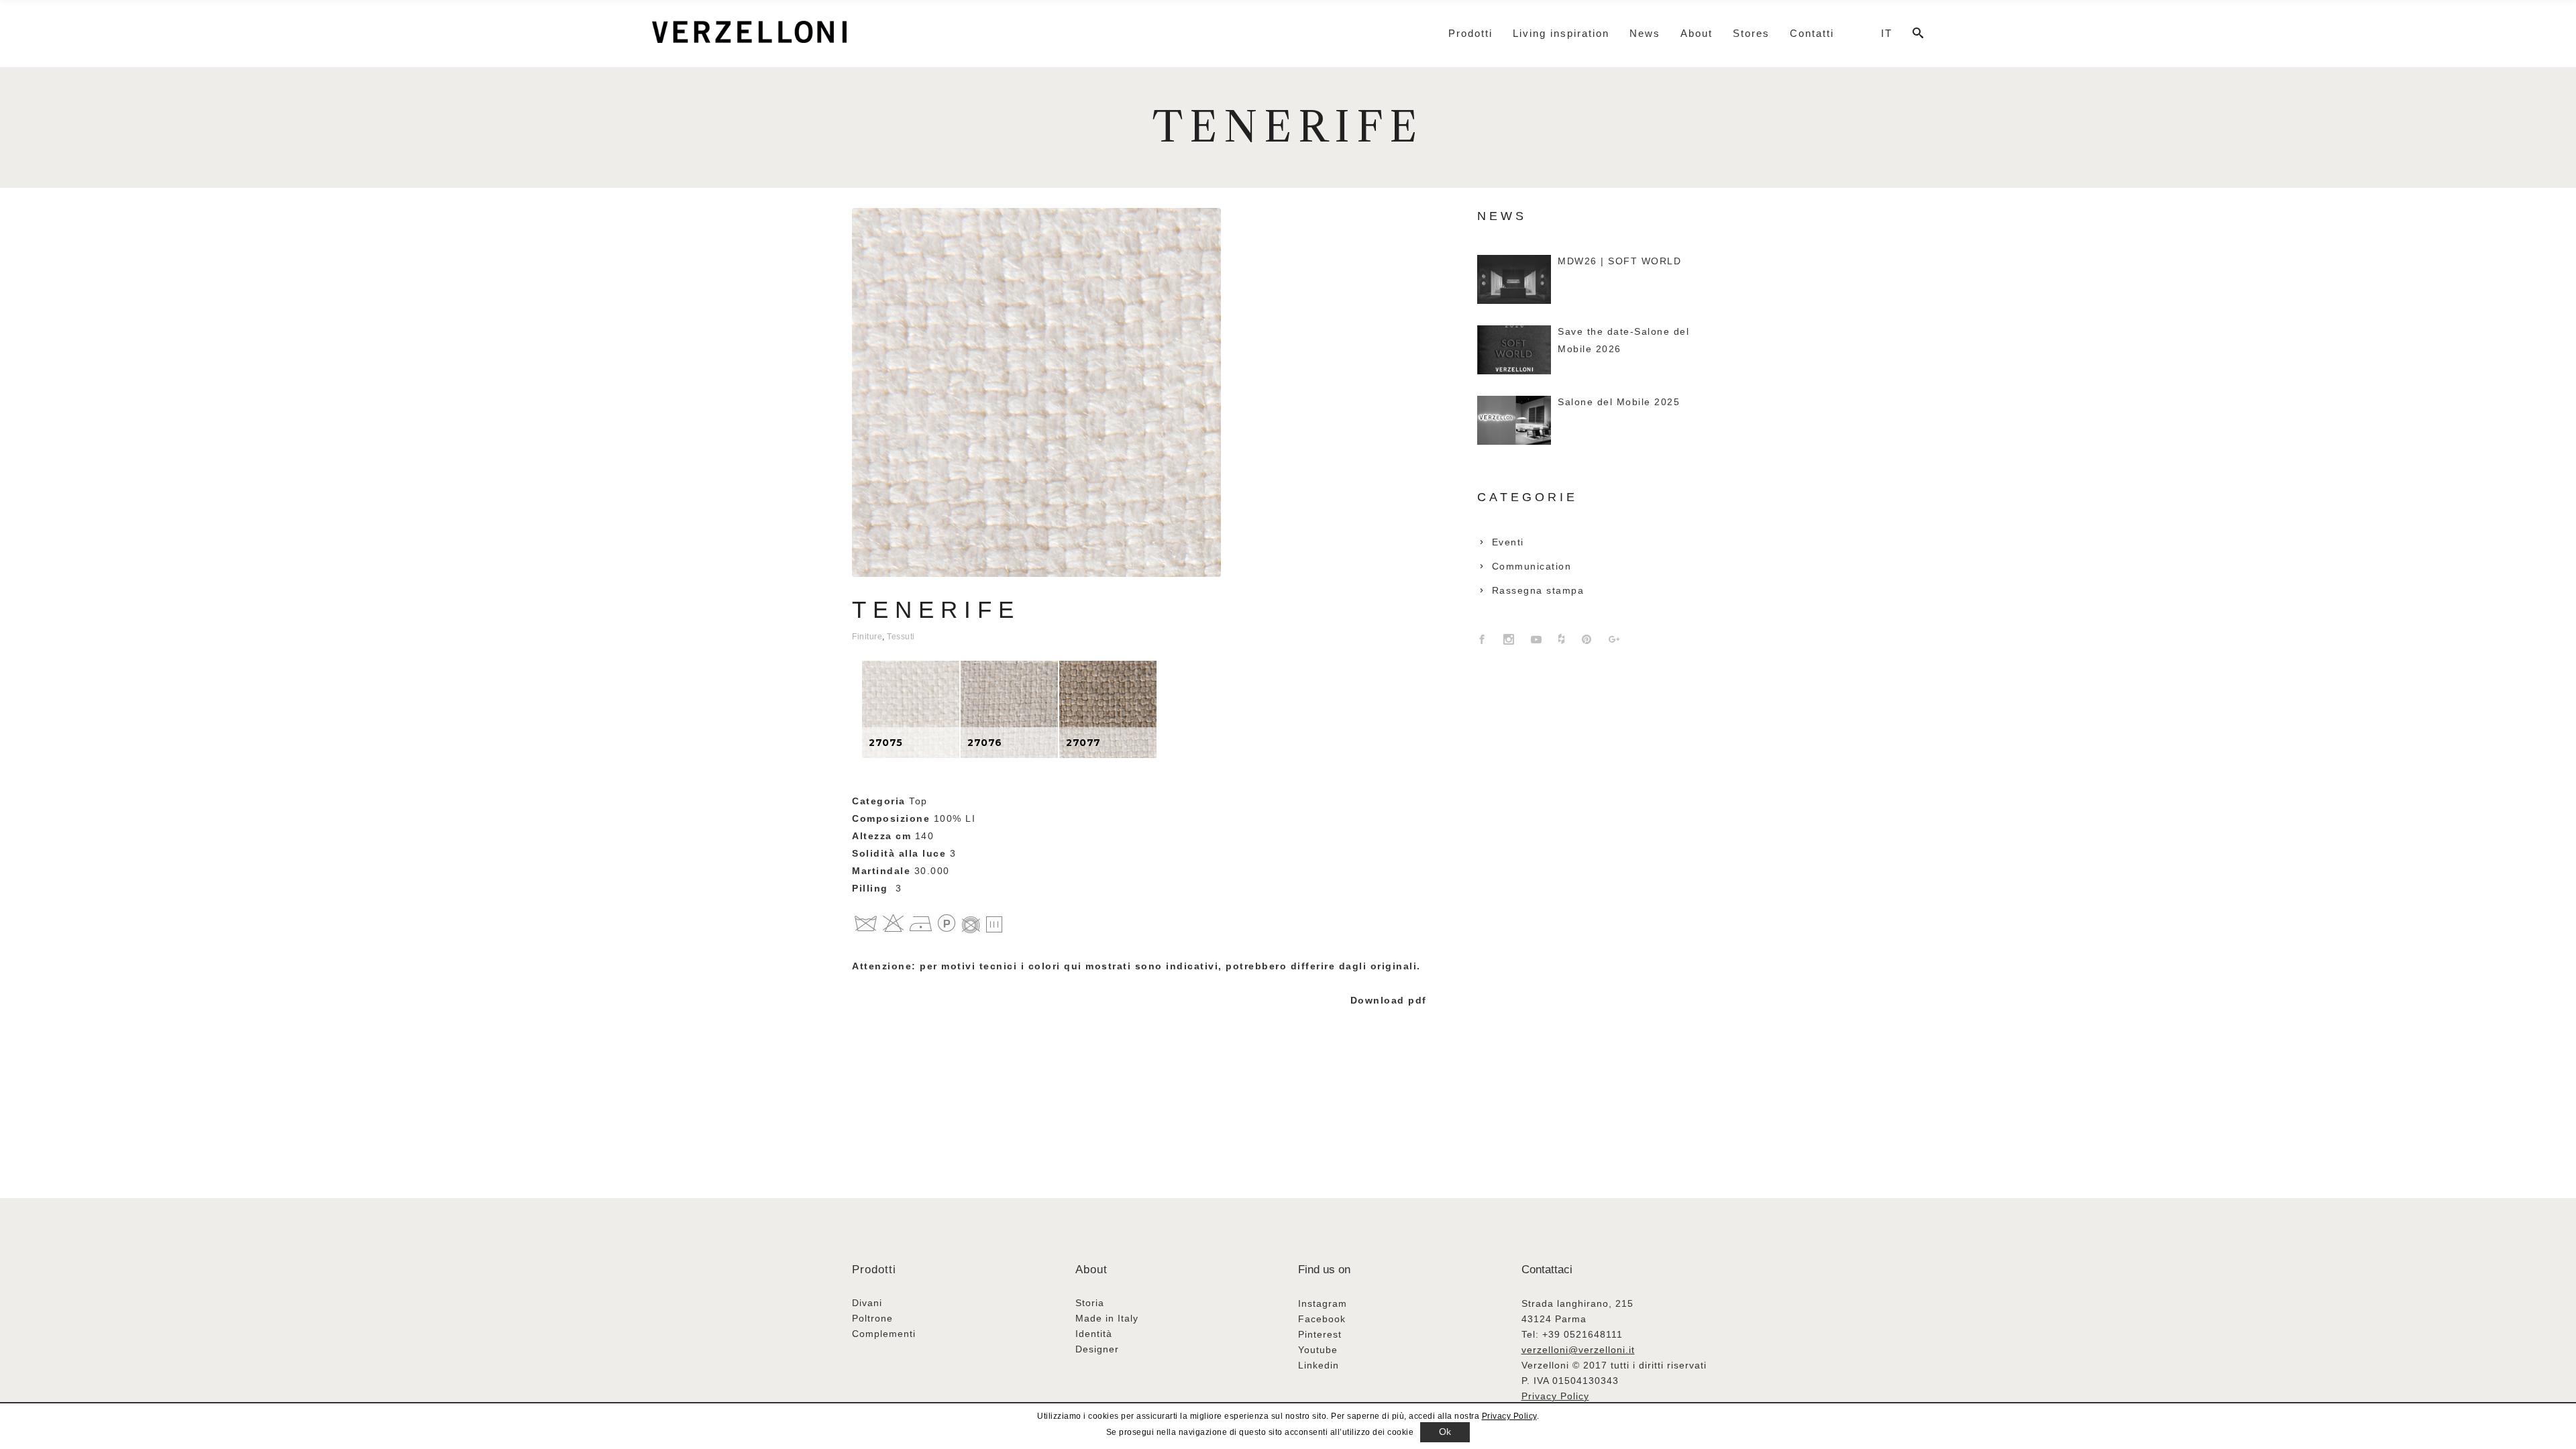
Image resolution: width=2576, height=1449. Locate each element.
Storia (1090, 1303)
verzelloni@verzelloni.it (1578, 1350)
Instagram (1323, 1303)
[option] (911, 709)
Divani (867, 1303)
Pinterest (1320, 1334)
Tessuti (901, 637)
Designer (1097, 1349)
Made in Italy (1107, 1318)
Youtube (1318, 1350)
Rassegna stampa (1538, 590)
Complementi (884, 1334)
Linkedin (1319, 1365)
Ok (1445, 1432)
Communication (1532, 566)
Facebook (1322, 1319)
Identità (1094, 1334)
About (1091, 1270)
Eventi (1508, 542)
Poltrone (872, 1318)
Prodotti (874, 1270)
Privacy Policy (1555, 1396)
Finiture (867, 637)
